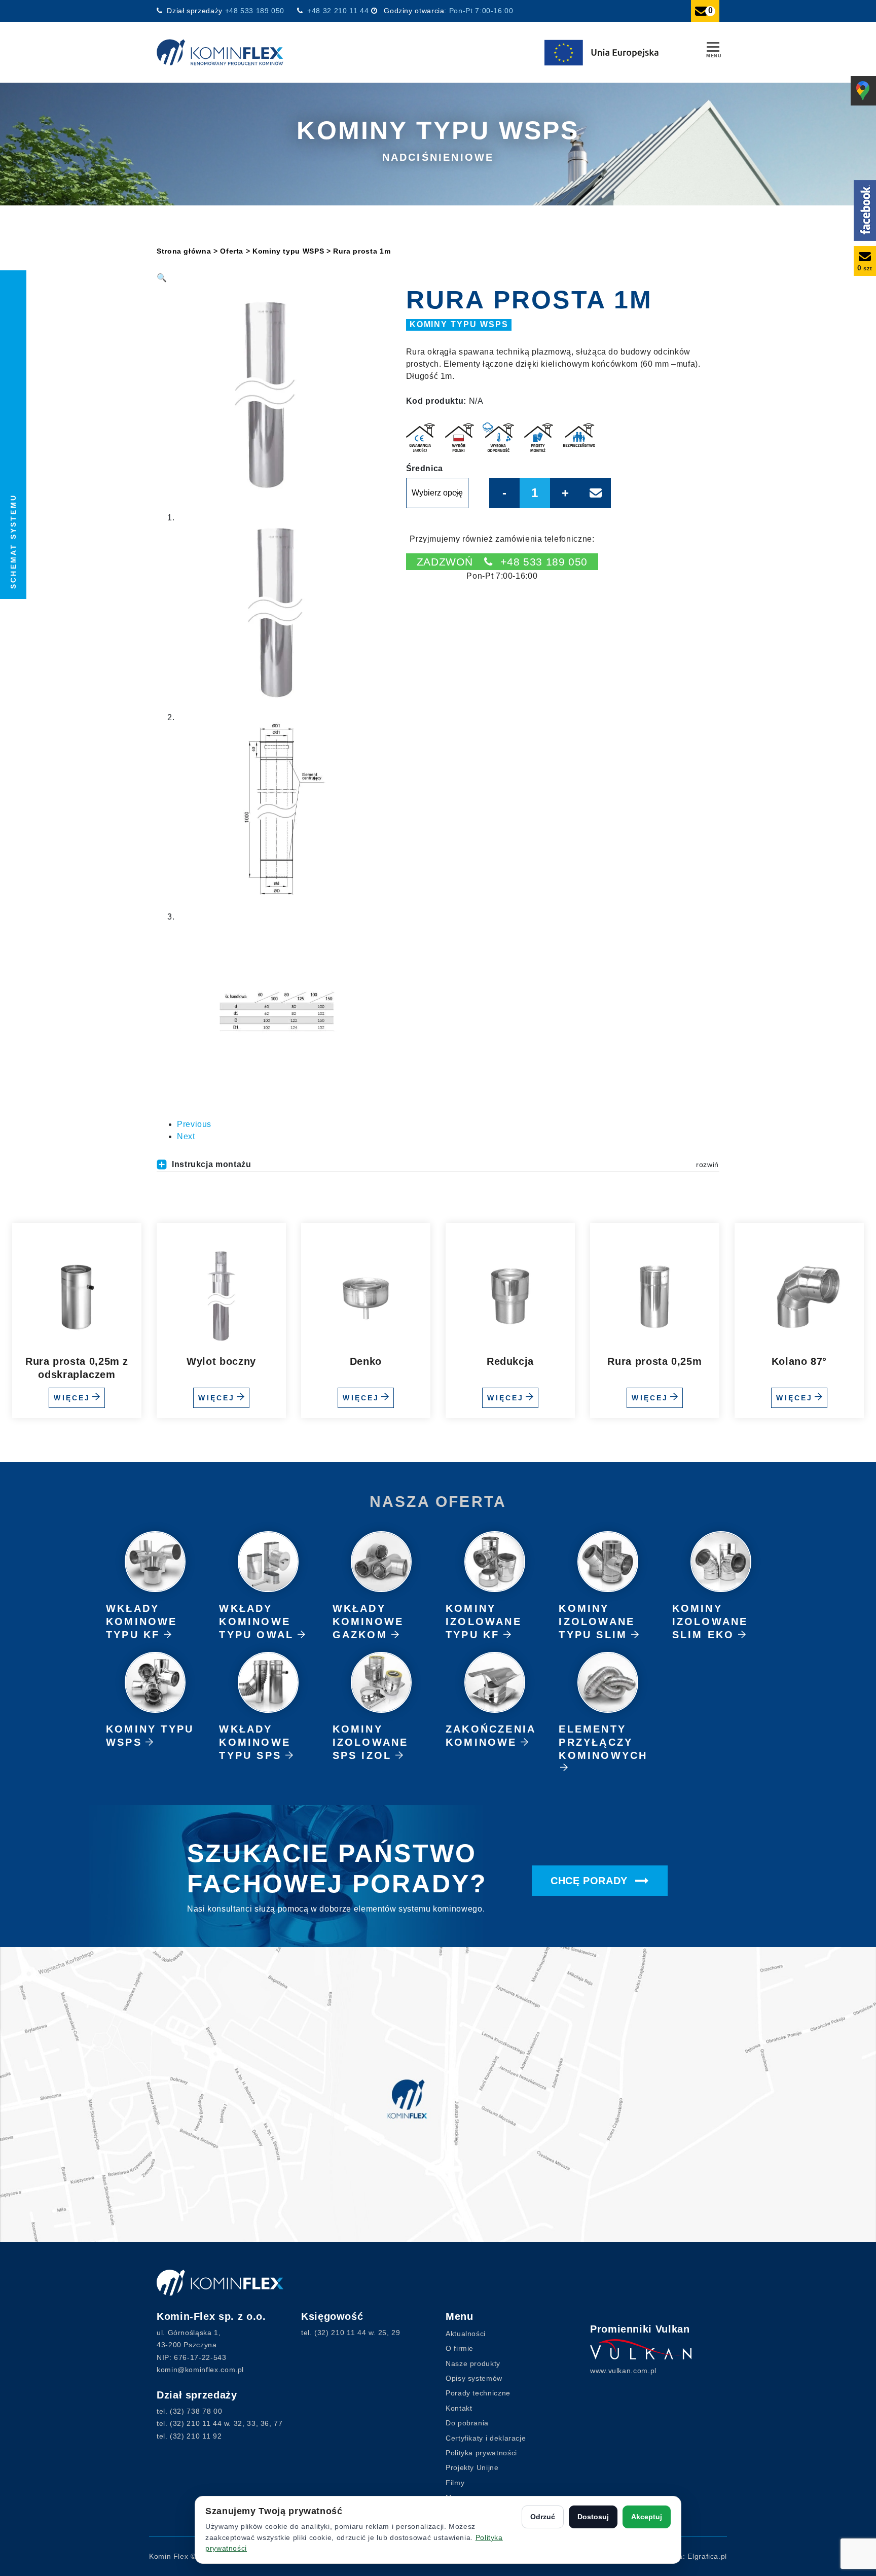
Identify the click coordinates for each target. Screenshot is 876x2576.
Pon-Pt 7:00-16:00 (481, 11)
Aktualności (466, 2334)
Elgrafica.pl (707, 2556)
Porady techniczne (478, 2393)
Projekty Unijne (472, 2467)
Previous (194, 1124)
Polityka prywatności (481, 2453)
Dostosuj (593, 2517)
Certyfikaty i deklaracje (486, 2438)
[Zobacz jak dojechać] (438, 2094)
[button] (162, 278)
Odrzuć (543, 2517)
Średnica (425, 469)
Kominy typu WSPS (288, 251)
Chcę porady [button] (591, 1881)
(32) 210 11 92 (196, 2436)
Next (186, 1136)
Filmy (455, 2483)
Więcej (72, 1398)
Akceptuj (647, 2517)
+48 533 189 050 (256, 11)
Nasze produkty (473, 2363)
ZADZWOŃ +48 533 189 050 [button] (502, 562)
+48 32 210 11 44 (338, 11)
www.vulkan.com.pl (623, 2371)
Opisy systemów (474, 2378)
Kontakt (459, 2408)
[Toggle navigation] (713, 48)
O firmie (460, 2348)
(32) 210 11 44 (196, 2423)
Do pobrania (467, 2423)
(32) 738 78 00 (196, 2411)
